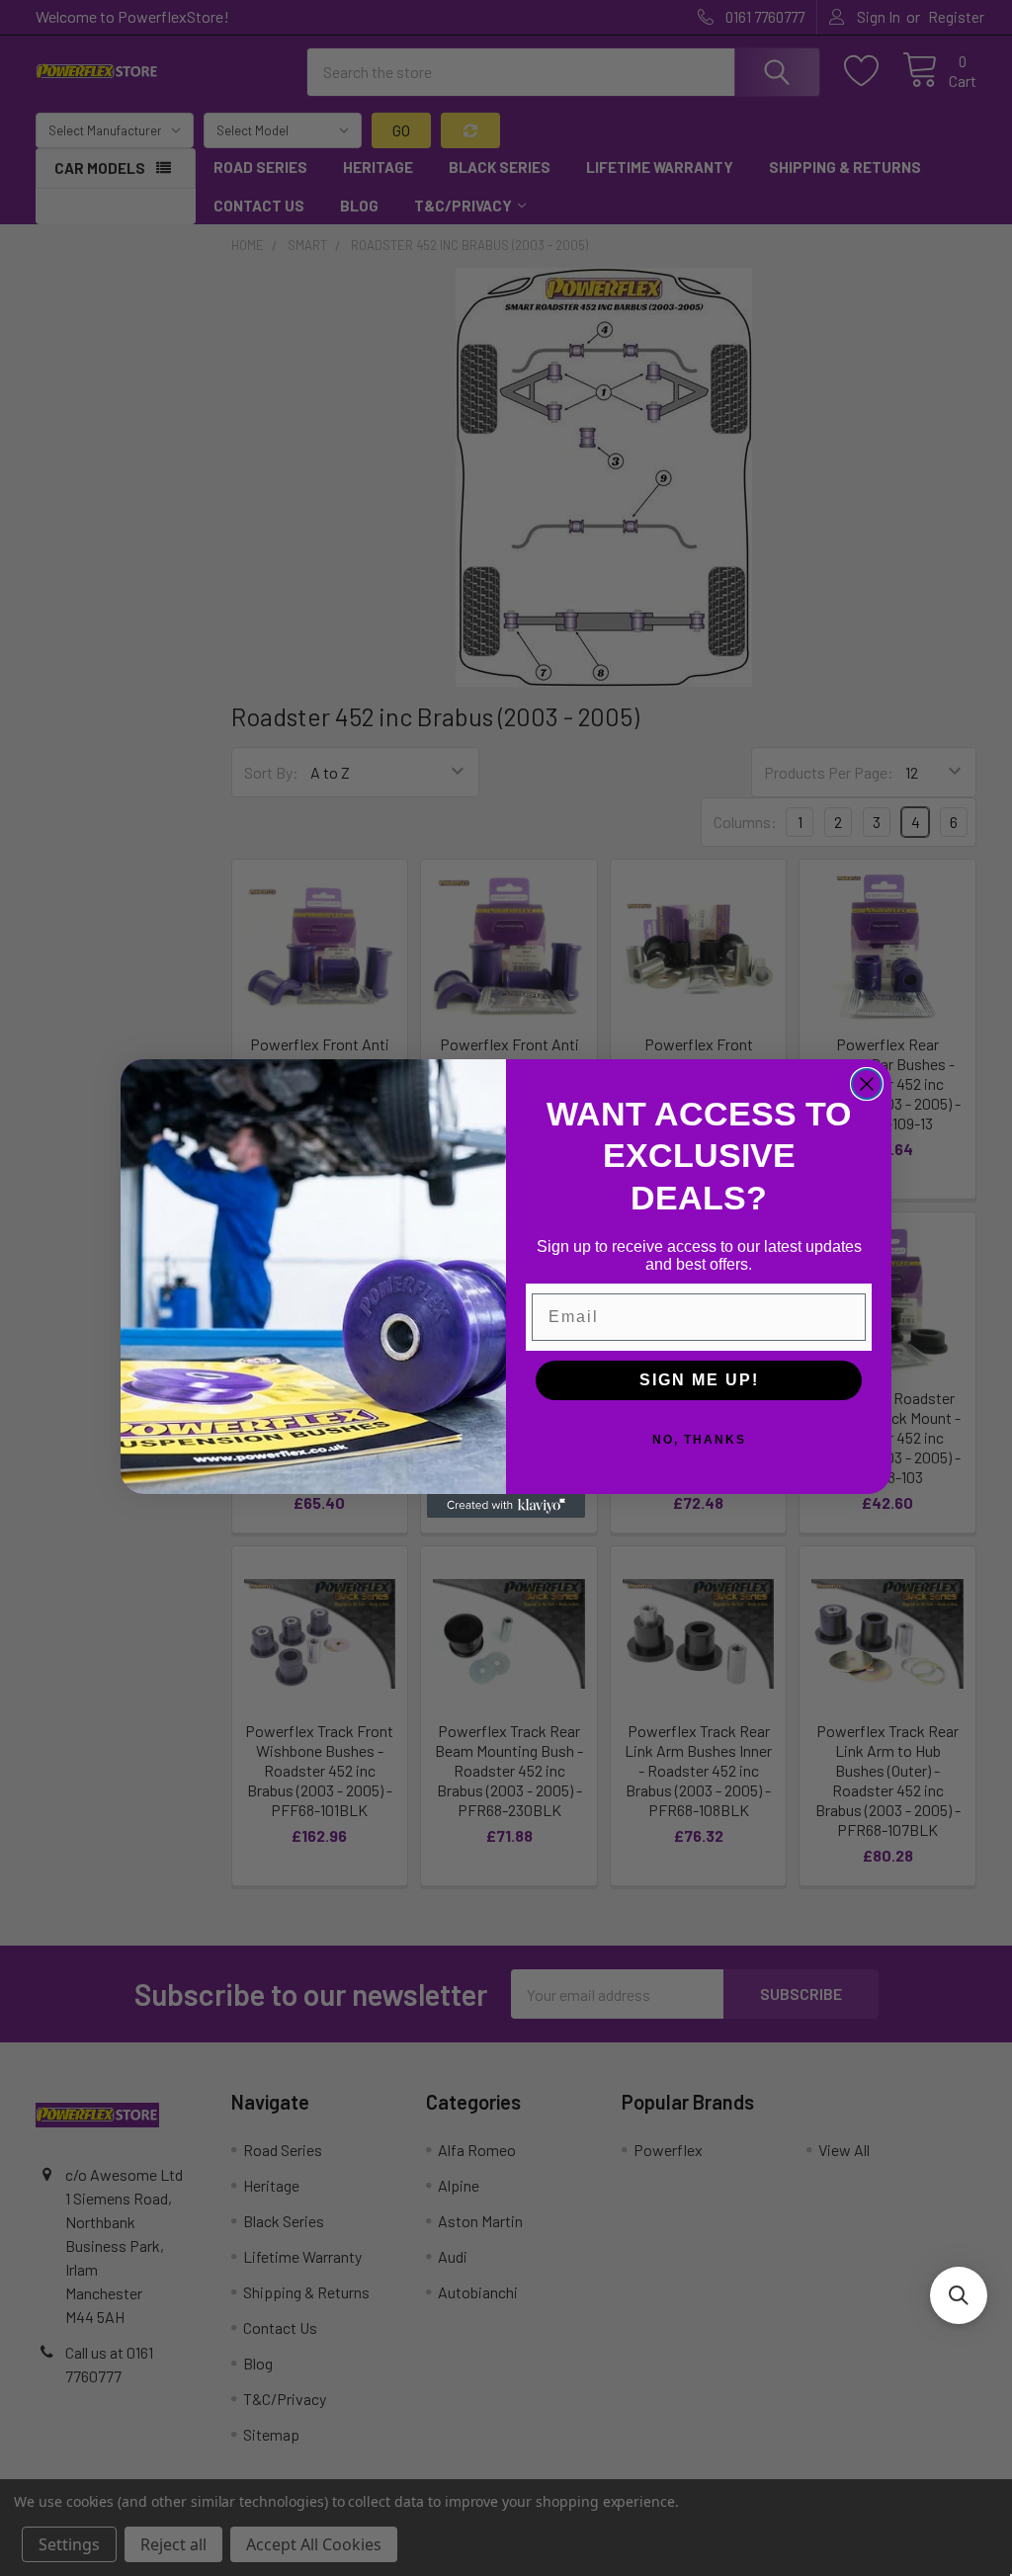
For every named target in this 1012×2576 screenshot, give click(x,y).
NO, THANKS (699, 1440)
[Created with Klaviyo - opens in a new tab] (506, 1506)
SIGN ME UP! (699, 1380)
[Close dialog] (867, 1084)
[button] (959, 2295)
